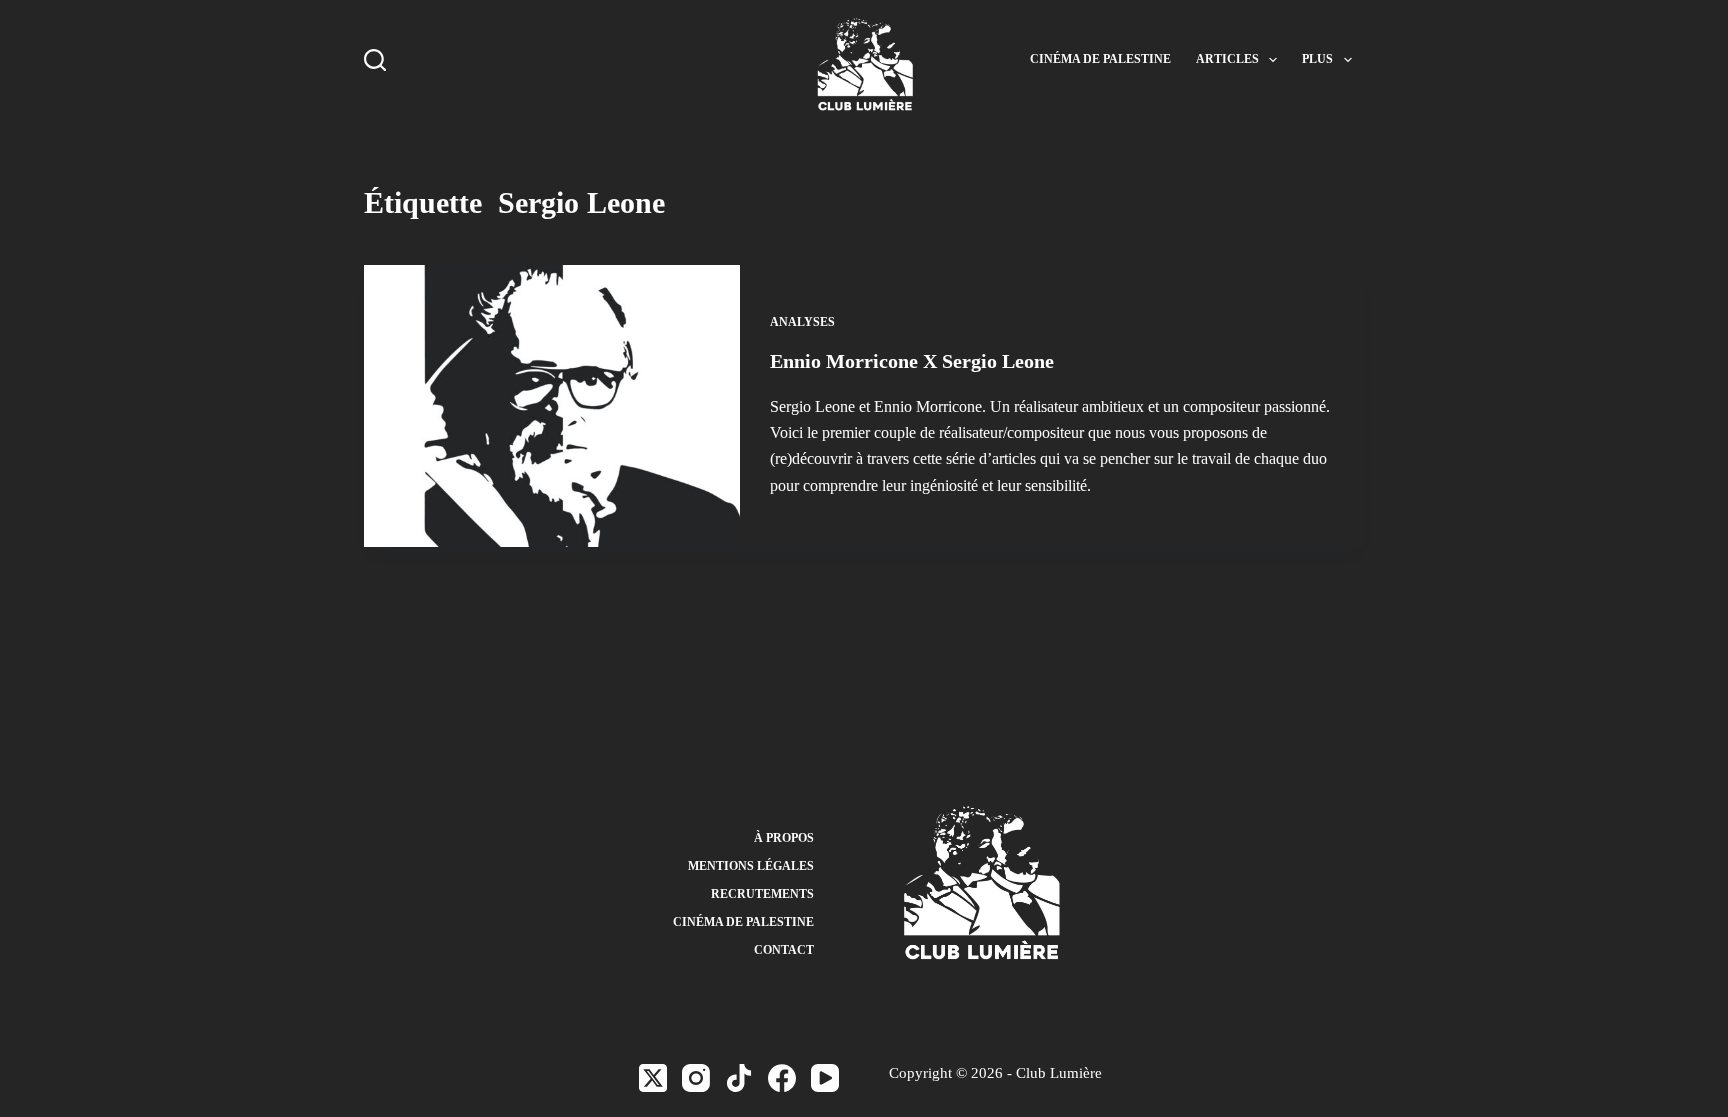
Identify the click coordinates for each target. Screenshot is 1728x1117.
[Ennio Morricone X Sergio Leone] (552, 406)
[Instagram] (696, 1078)
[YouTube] (825, 1078)
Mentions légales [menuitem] (751, 866)
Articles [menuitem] (1227, 59)
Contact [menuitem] (784, 950)
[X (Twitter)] (653, 1078)
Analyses (802, 322)
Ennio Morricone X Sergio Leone (912, 361)
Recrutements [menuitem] (762, 894)
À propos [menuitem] (784, 838)
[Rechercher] (375, 60)
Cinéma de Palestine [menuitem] (1100, 59)
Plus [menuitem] (1317, 59)
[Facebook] (782, 1078)
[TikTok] (739, 1078)
